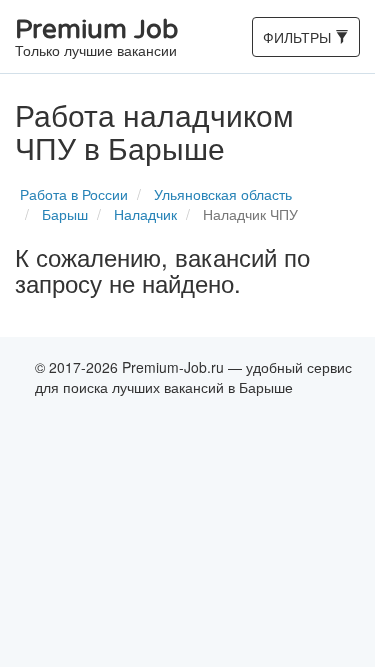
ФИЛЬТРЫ (298, 41)
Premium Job (96, 38)
